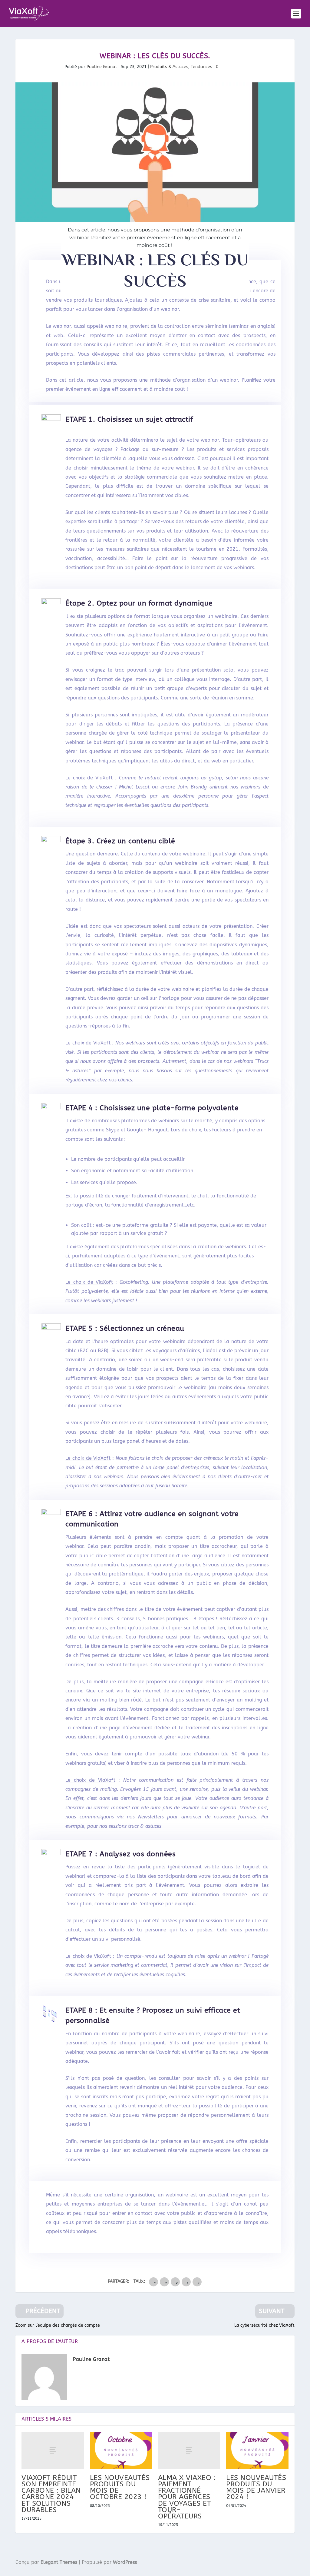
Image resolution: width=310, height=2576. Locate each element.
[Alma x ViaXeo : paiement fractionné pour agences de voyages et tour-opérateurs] (189, 2450)
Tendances (201, 67)
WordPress (125, 2562)
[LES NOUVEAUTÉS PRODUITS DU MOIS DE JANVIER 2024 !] (257, 2450)
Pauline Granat (102, 67)
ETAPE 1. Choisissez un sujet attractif (129, 419)
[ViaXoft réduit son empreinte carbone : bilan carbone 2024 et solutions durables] (53, 2450)
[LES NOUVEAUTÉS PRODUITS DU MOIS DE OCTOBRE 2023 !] (121, 2450)
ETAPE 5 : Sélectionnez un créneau (125, 1328)
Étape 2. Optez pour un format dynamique (139, 603)
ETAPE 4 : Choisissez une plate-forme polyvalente (152, 1108)
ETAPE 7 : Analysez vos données (120, 1854)
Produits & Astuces (169, 67)
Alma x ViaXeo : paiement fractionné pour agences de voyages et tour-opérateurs (187, 2497)
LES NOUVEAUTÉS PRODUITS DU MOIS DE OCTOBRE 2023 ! (120, 2487)
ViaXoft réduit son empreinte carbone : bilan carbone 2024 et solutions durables (51, 2494)
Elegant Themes (59, 2562)
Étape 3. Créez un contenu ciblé (120, 841)
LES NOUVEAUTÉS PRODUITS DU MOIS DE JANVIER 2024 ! (256, 2487)
